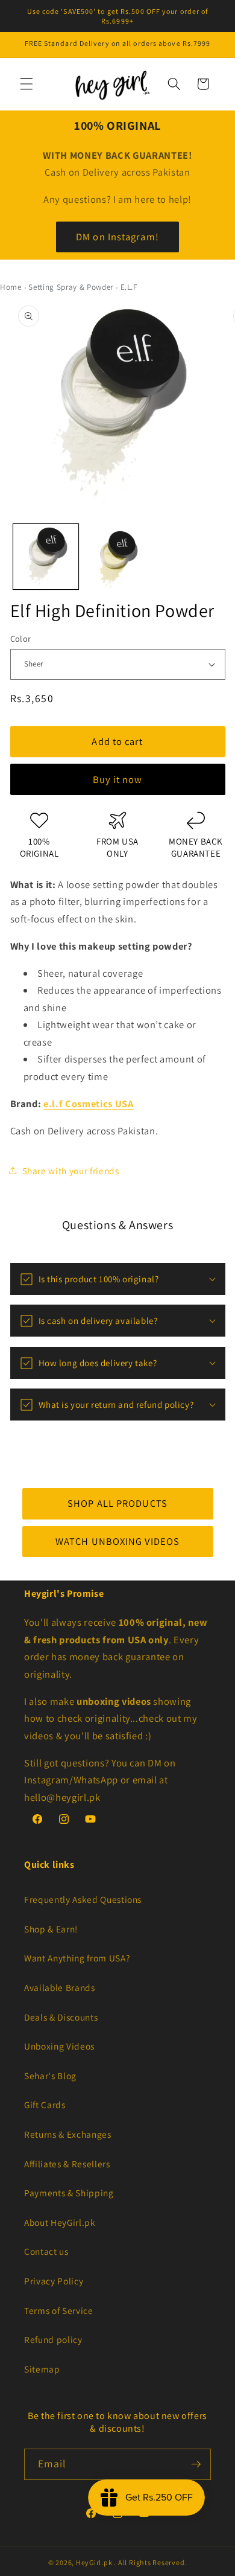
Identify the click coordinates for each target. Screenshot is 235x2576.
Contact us (46, 2251)
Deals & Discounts (61, 2017)
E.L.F (129, 287)
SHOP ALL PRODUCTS (117, 1503)
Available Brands (60, 1987)
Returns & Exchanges (68, 2134)
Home (11, 287)
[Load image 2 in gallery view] (117, 557)
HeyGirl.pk (94, 2562)
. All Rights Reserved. (150, 2562)
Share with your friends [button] (71, 1171)
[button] (27, 84)
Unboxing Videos (59, 2046)
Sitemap (42, 2369)
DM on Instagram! (117, 237)
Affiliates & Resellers (67, 2164)
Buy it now (118, 779)
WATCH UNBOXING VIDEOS (117, 1541)
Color (21, 638)
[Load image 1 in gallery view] (46, 557)
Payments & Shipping (69, 2193)
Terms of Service (59, 2310)
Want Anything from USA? (77, 1958)
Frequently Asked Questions (83, 1899)
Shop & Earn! (51, 1929)
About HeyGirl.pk (60, 2222)
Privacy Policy (54, 2281)
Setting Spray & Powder (71, 287)
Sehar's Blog (50, 2076)
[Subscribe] (196, 2464)
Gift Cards (45, 2105)
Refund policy (53, 2339)
